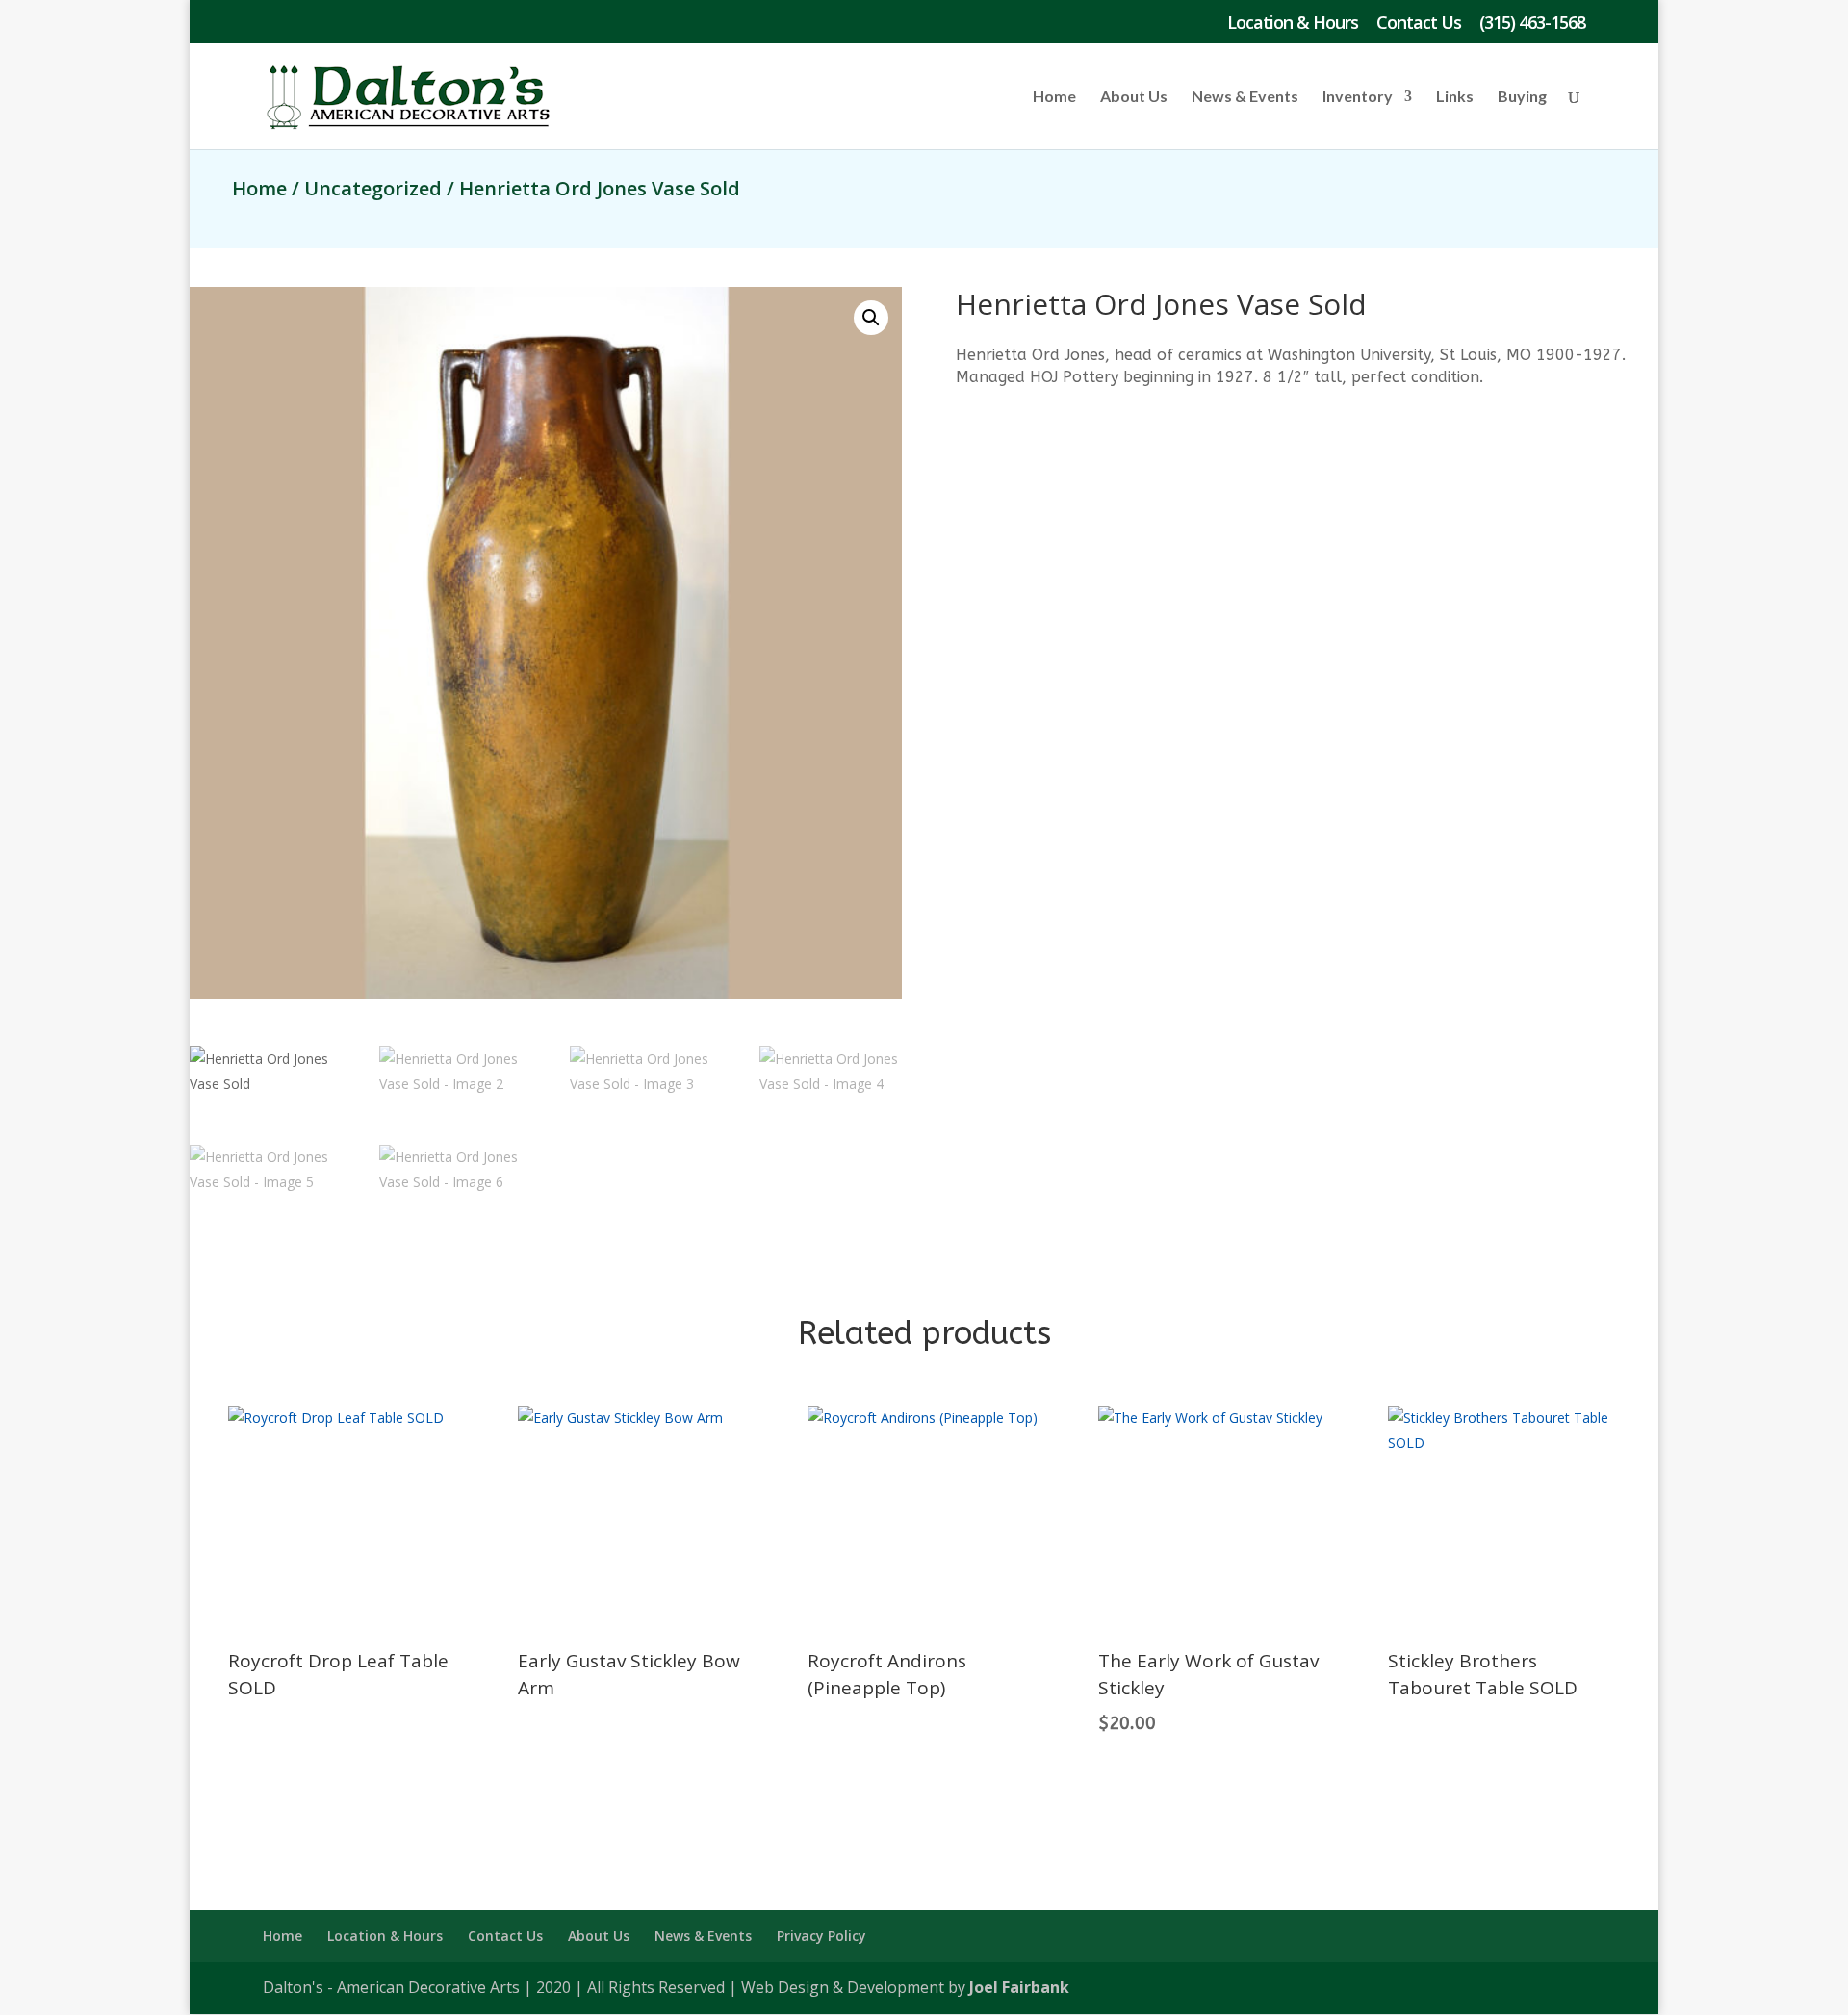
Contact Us (1419, 24)
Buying (1522, 97)
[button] (871, 318)
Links (1455, 97)
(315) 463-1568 (1532, 24)
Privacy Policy (821, 1936)
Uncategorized (373, 188)
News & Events (1245, 97)
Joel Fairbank (1019, 1987)
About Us (1134, 97)
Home (1054, 97)
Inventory (1358, 97)
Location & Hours (1293, 24)
